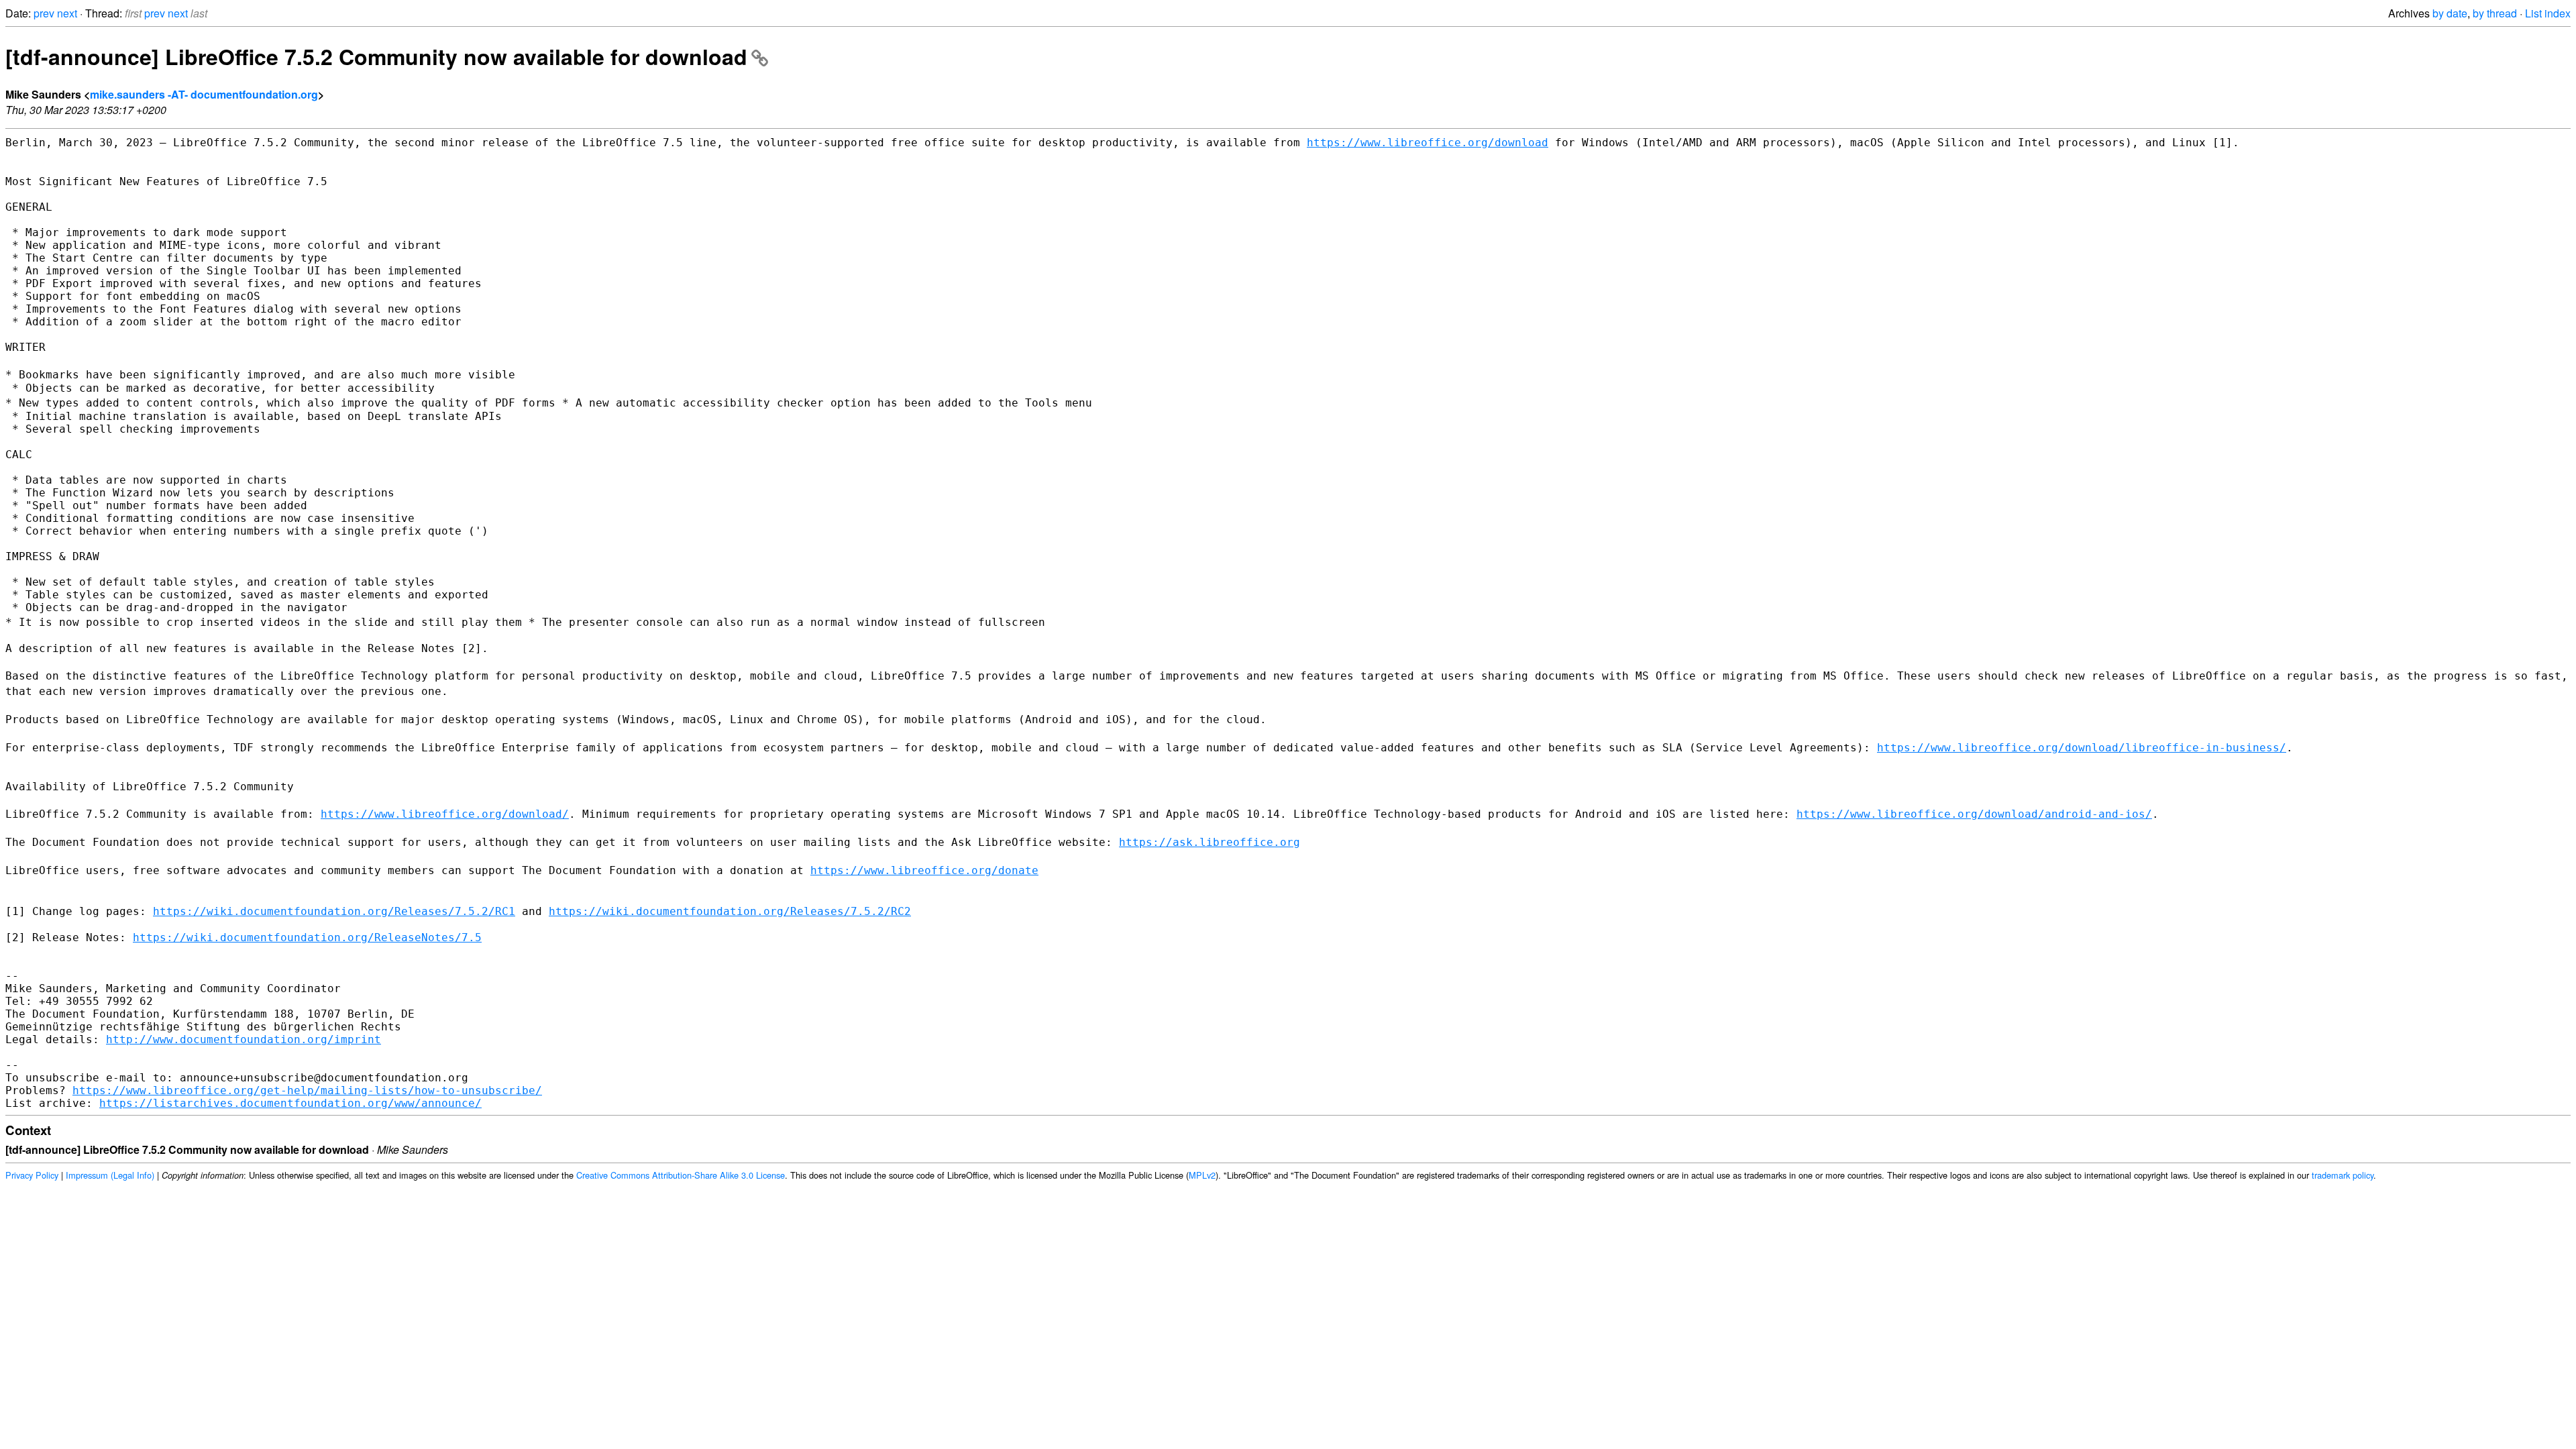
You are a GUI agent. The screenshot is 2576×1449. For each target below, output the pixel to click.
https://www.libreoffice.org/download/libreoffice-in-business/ (2082, 748)
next (67, 13)
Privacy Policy (32, 1175)
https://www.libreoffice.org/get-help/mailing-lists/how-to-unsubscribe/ (307, 1090)
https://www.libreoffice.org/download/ (445, 814)
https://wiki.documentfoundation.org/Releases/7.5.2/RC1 (334, 911)
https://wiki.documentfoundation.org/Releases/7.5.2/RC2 (730, 911)
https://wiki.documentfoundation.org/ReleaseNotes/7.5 (307, 937)
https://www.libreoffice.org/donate (924, 870)
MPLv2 (1202, 1175)
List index (2548, 13)
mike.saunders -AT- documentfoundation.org (204, 94)
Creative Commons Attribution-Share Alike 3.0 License (681, 1175)
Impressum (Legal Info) (110, 1175)
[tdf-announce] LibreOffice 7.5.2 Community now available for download (376, 56)
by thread (2495, 13)
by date (2450, 13)
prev (44, 13)
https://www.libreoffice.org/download (1428, 143)
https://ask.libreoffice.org (1210, 842)
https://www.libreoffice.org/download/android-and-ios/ (1974, 814)
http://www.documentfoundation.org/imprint (244, 1039)
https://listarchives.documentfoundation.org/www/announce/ (290, 1103)
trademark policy (2343, 1175)
